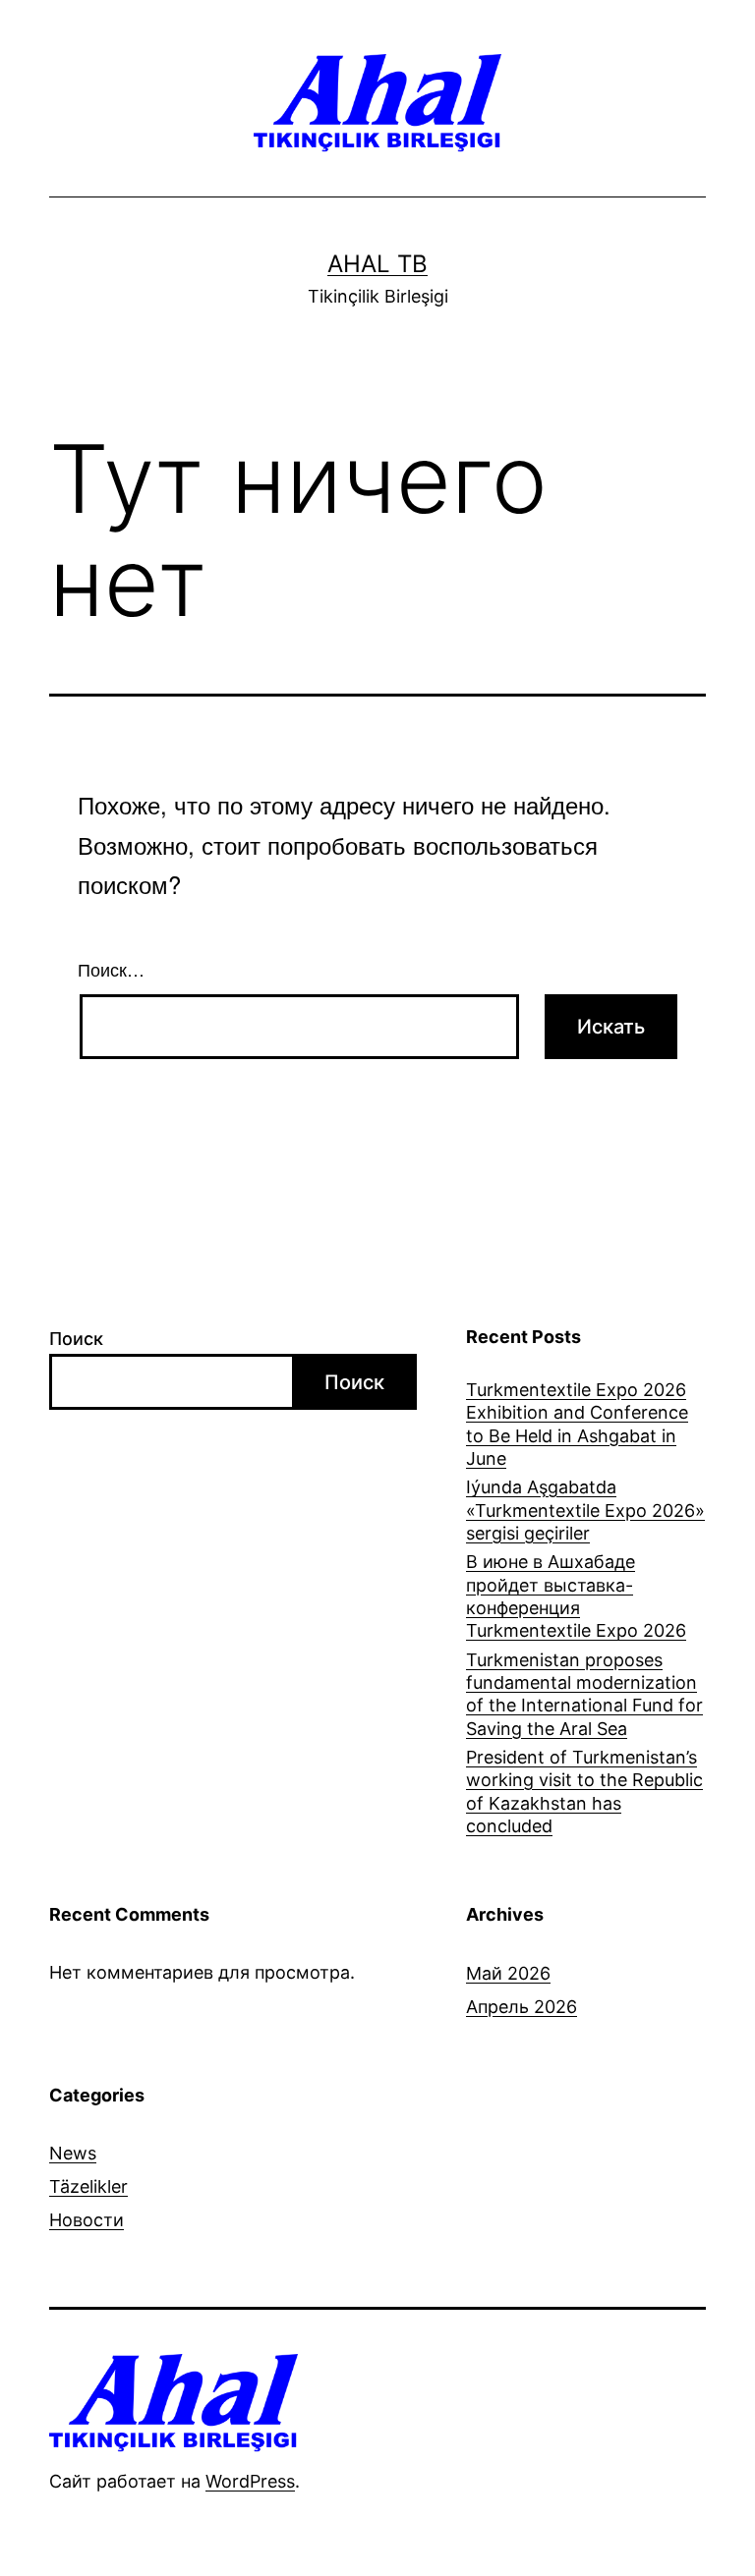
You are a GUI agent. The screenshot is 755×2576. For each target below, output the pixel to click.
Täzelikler (88, 2186)
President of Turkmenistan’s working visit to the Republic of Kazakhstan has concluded (584, 1792)
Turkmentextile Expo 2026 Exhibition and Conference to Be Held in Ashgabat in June (577, 1424)
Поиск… (111, 969)
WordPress (250, 2481)
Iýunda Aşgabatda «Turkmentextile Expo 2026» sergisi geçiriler (585, 1510)
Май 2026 (508, 1973)
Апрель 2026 (522, 2007)
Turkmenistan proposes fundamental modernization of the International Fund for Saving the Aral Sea (584, 1694)
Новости (87, 2220)
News (73, 2153)
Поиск (76, 1339)
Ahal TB (377, 264)
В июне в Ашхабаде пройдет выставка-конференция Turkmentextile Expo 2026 (576, 1596)
